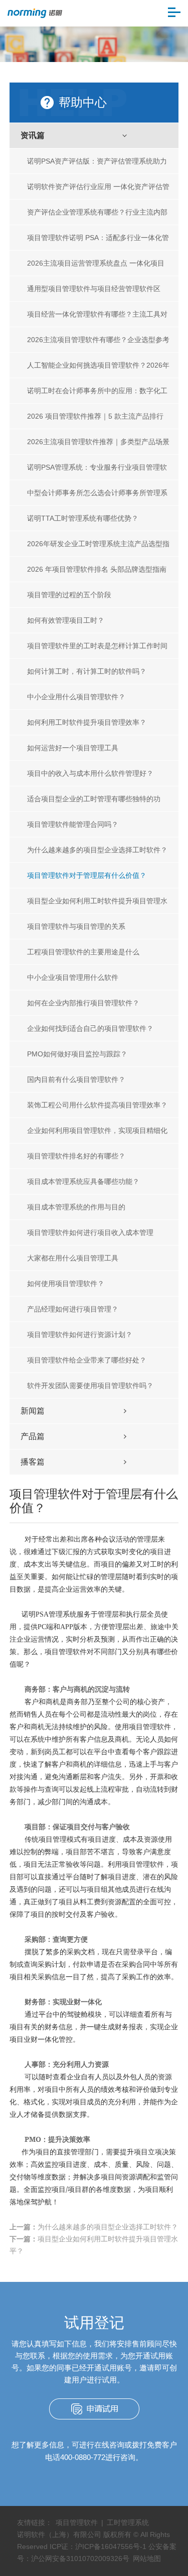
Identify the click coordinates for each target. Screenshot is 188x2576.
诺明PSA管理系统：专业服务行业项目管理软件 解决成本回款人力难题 (97, 471)
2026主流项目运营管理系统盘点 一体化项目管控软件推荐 (96, 267)
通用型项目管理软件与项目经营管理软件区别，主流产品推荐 (94, 293)
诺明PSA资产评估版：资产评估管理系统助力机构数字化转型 (97, 165)
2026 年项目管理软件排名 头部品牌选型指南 (97, 569)
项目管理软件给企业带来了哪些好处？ (87, 1360)
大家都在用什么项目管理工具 (73, 1258)
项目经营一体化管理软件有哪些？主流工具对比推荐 (97, 318)
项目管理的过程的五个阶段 (69, 595)
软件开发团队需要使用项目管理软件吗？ (90, 1386)
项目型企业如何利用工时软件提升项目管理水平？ (97, 905)
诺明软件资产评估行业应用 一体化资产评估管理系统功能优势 (98, 191)
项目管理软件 (77, 2522)
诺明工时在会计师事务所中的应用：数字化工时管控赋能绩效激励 (97, 395)
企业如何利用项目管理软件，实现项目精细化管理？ (97, 1135)
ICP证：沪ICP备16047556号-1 (98, 2546)
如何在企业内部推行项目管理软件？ (83, 1003)
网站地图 (147, 2558)
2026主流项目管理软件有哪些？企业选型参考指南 (98, 344)
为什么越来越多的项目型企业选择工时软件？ (97, 850)
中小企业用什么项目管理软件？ (76, 697)
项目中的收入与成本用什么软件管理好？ (90, 773)
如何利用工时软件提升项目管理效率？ (87, 722)
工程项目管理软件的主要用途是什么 (83, 952)
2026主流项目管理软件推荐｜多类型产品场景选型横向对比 (98, 446)
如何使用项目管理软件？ (66, 1283)
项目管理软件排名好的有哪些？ (76, 1156)
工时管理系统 (128, 2522)
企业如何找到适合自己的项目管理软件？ (90, 1028)
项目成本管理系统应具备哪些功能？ (83, 1181)
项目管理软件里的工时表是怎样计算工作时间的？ (97, 650)
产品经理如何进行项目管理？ (73, 1309)
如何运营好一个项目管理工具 (73, 748)
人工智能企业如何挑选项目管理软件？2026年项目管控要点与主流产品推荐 (98, 369)
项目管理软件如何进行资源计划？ (80, 1335)
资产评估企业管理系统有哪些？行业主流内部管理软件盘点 (97, 216)
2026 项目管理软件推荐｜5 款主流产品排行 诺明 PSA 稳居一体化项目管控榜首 (95, 420)
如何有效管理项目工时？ (66, 620)
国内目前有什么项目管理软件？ (76, 1079)
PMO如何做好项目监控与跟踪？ (77, 1054)
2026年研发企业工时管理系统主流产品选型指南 (98, 548)
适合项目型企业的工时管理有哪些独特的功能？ (94, 803)
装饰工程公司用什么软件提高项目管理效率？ (97, 1105)
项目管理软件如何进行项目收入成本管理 (90, 1232)
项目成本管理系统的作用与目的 (76, 1207)
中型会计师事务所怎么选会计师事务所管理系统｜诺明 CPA (97, 497)
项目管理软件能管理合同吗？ (73, 824)
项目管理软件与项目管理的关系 (76, 926)
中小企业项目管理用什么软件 (73, 977)
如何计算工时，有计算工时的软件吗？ (87, 671)
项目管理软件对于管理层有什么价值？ (87, 875)
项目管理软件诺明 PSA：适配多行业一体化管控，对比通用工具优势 (98, 242)
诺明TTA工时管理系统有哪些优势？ (83, 518)
